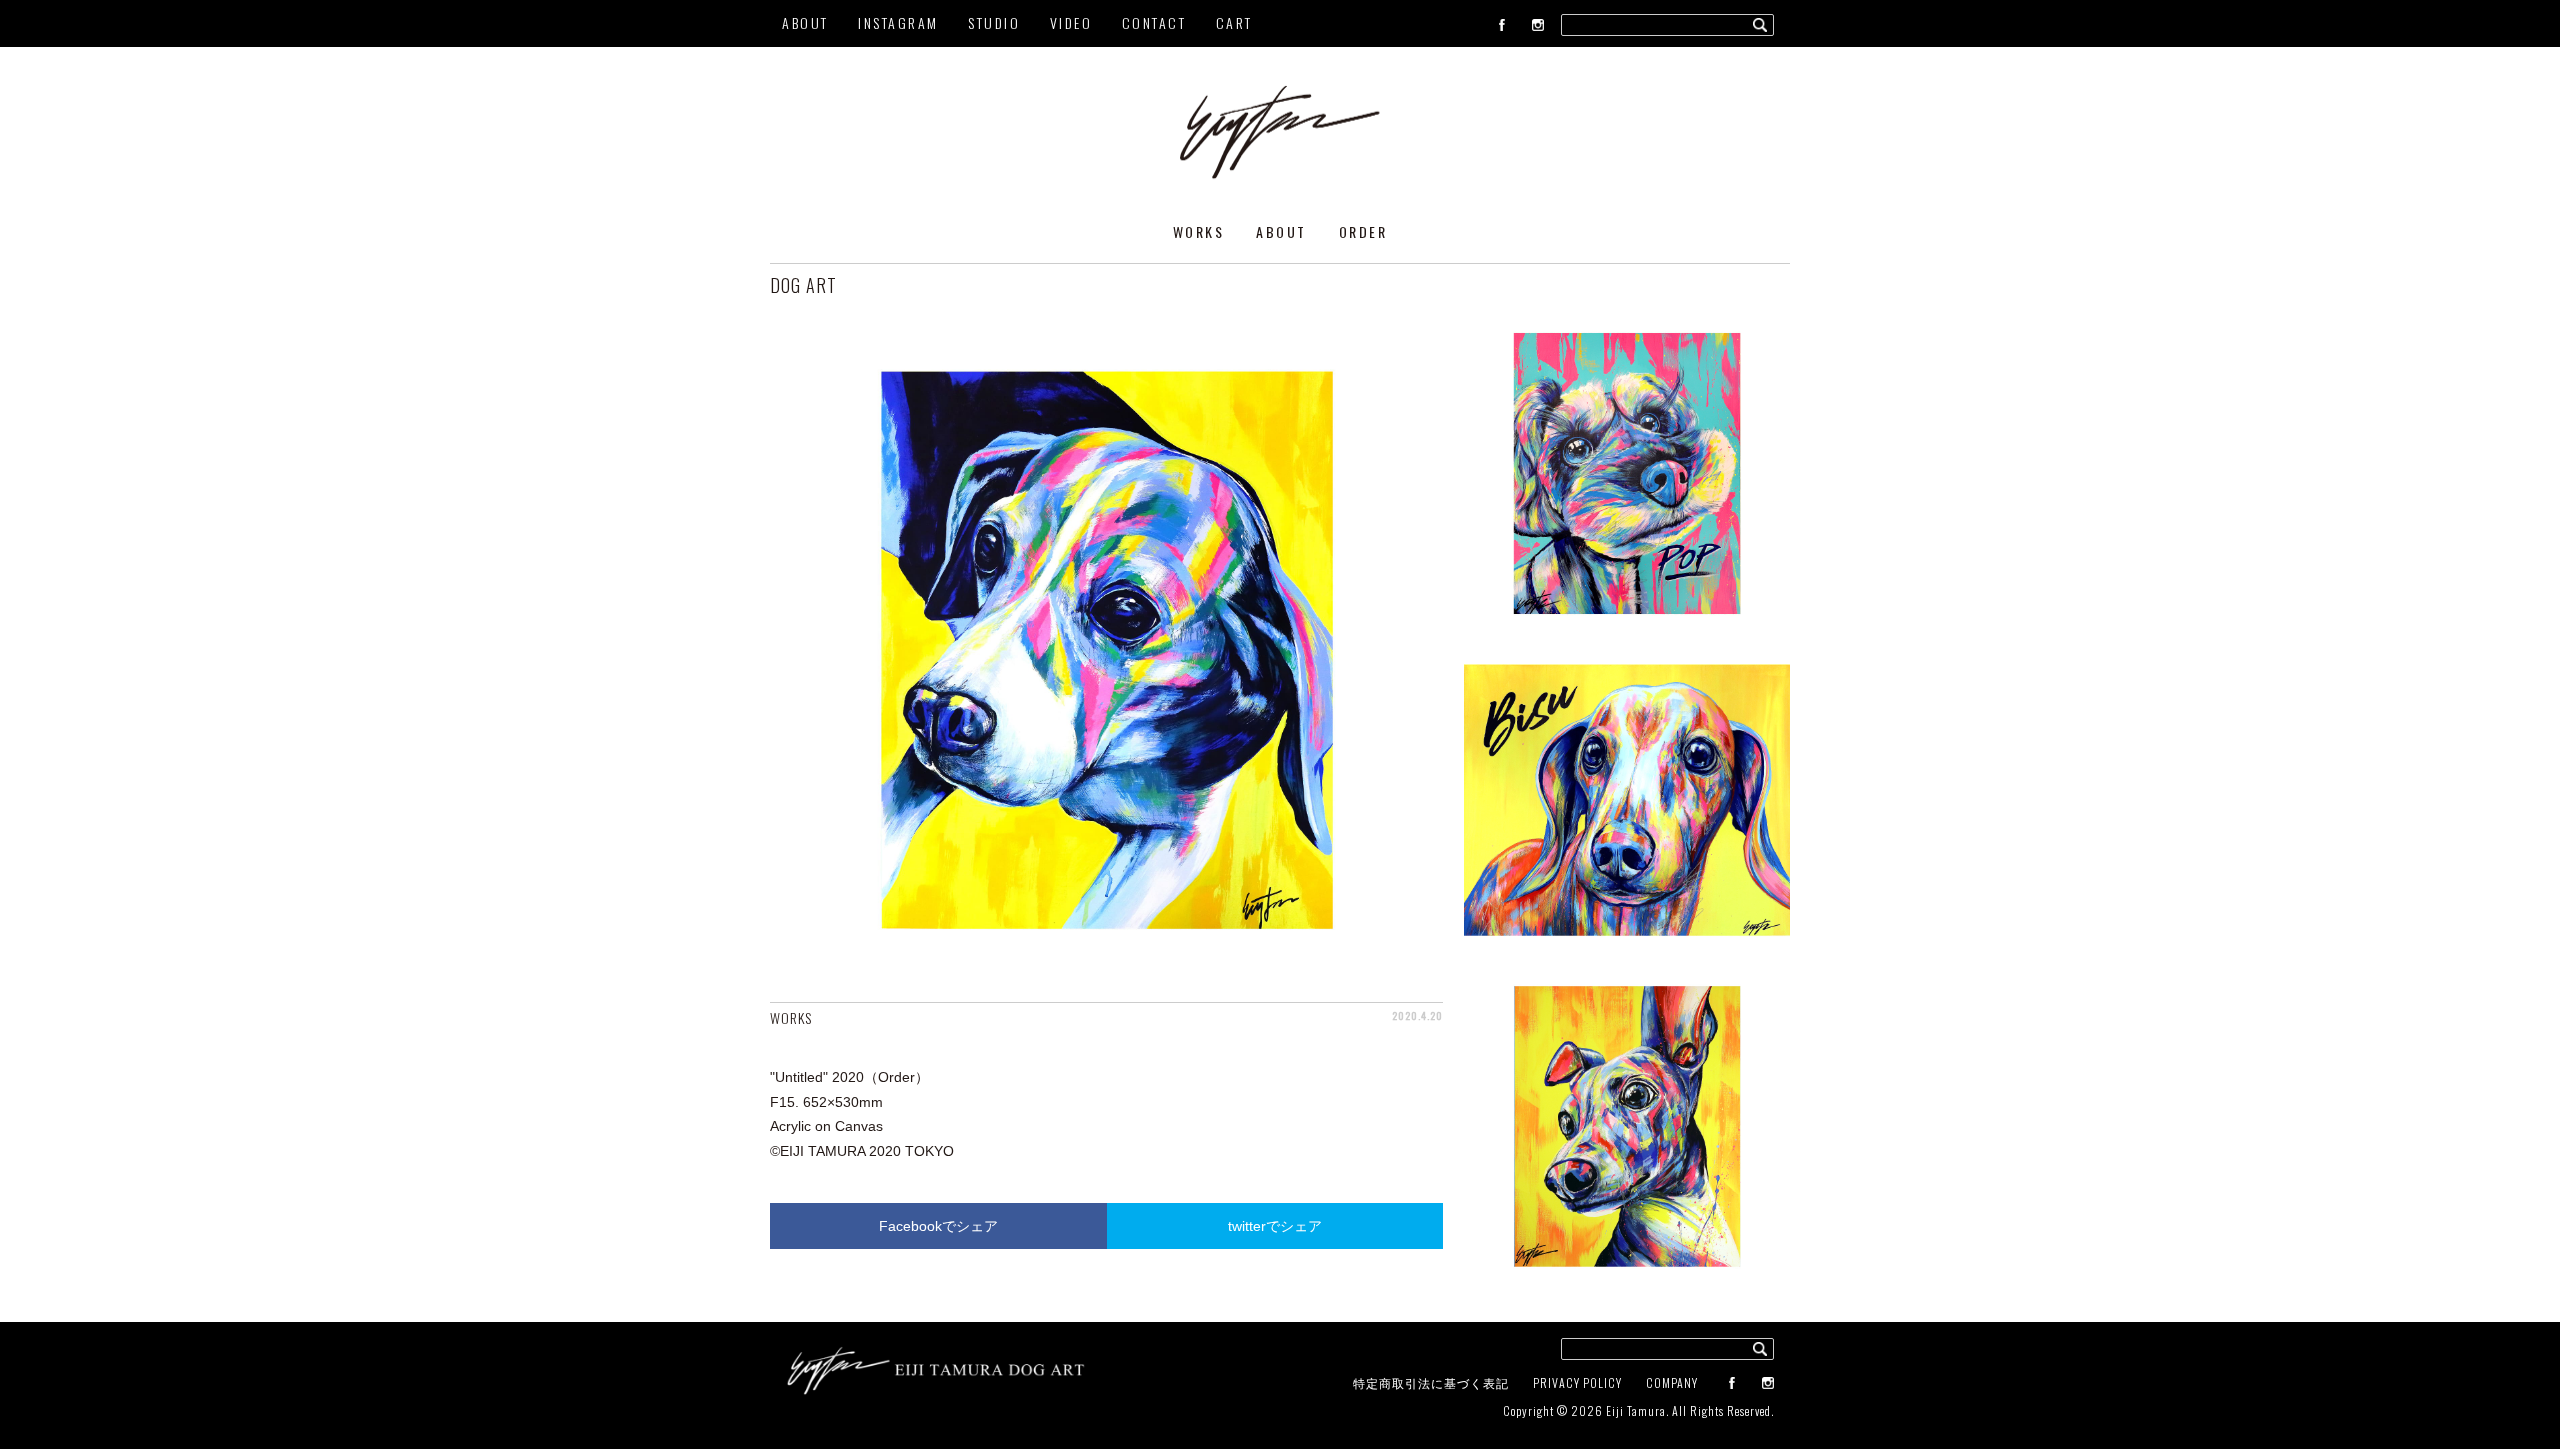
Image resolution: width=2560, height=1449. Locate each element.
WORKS (1199, 231)
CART (1234, 22)
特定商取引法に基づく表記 (1431, 1382)
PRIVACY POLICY (1577, 1382)
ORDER (1363, 231)
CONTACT (1154, 22)
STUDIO (994, 22)
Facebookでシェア (938, 1226)
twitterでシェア (1275, 1226)
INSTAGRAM (898, 22)
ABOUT (805, 22)
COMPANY (1672, 1382)
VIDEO (1071, 22)
